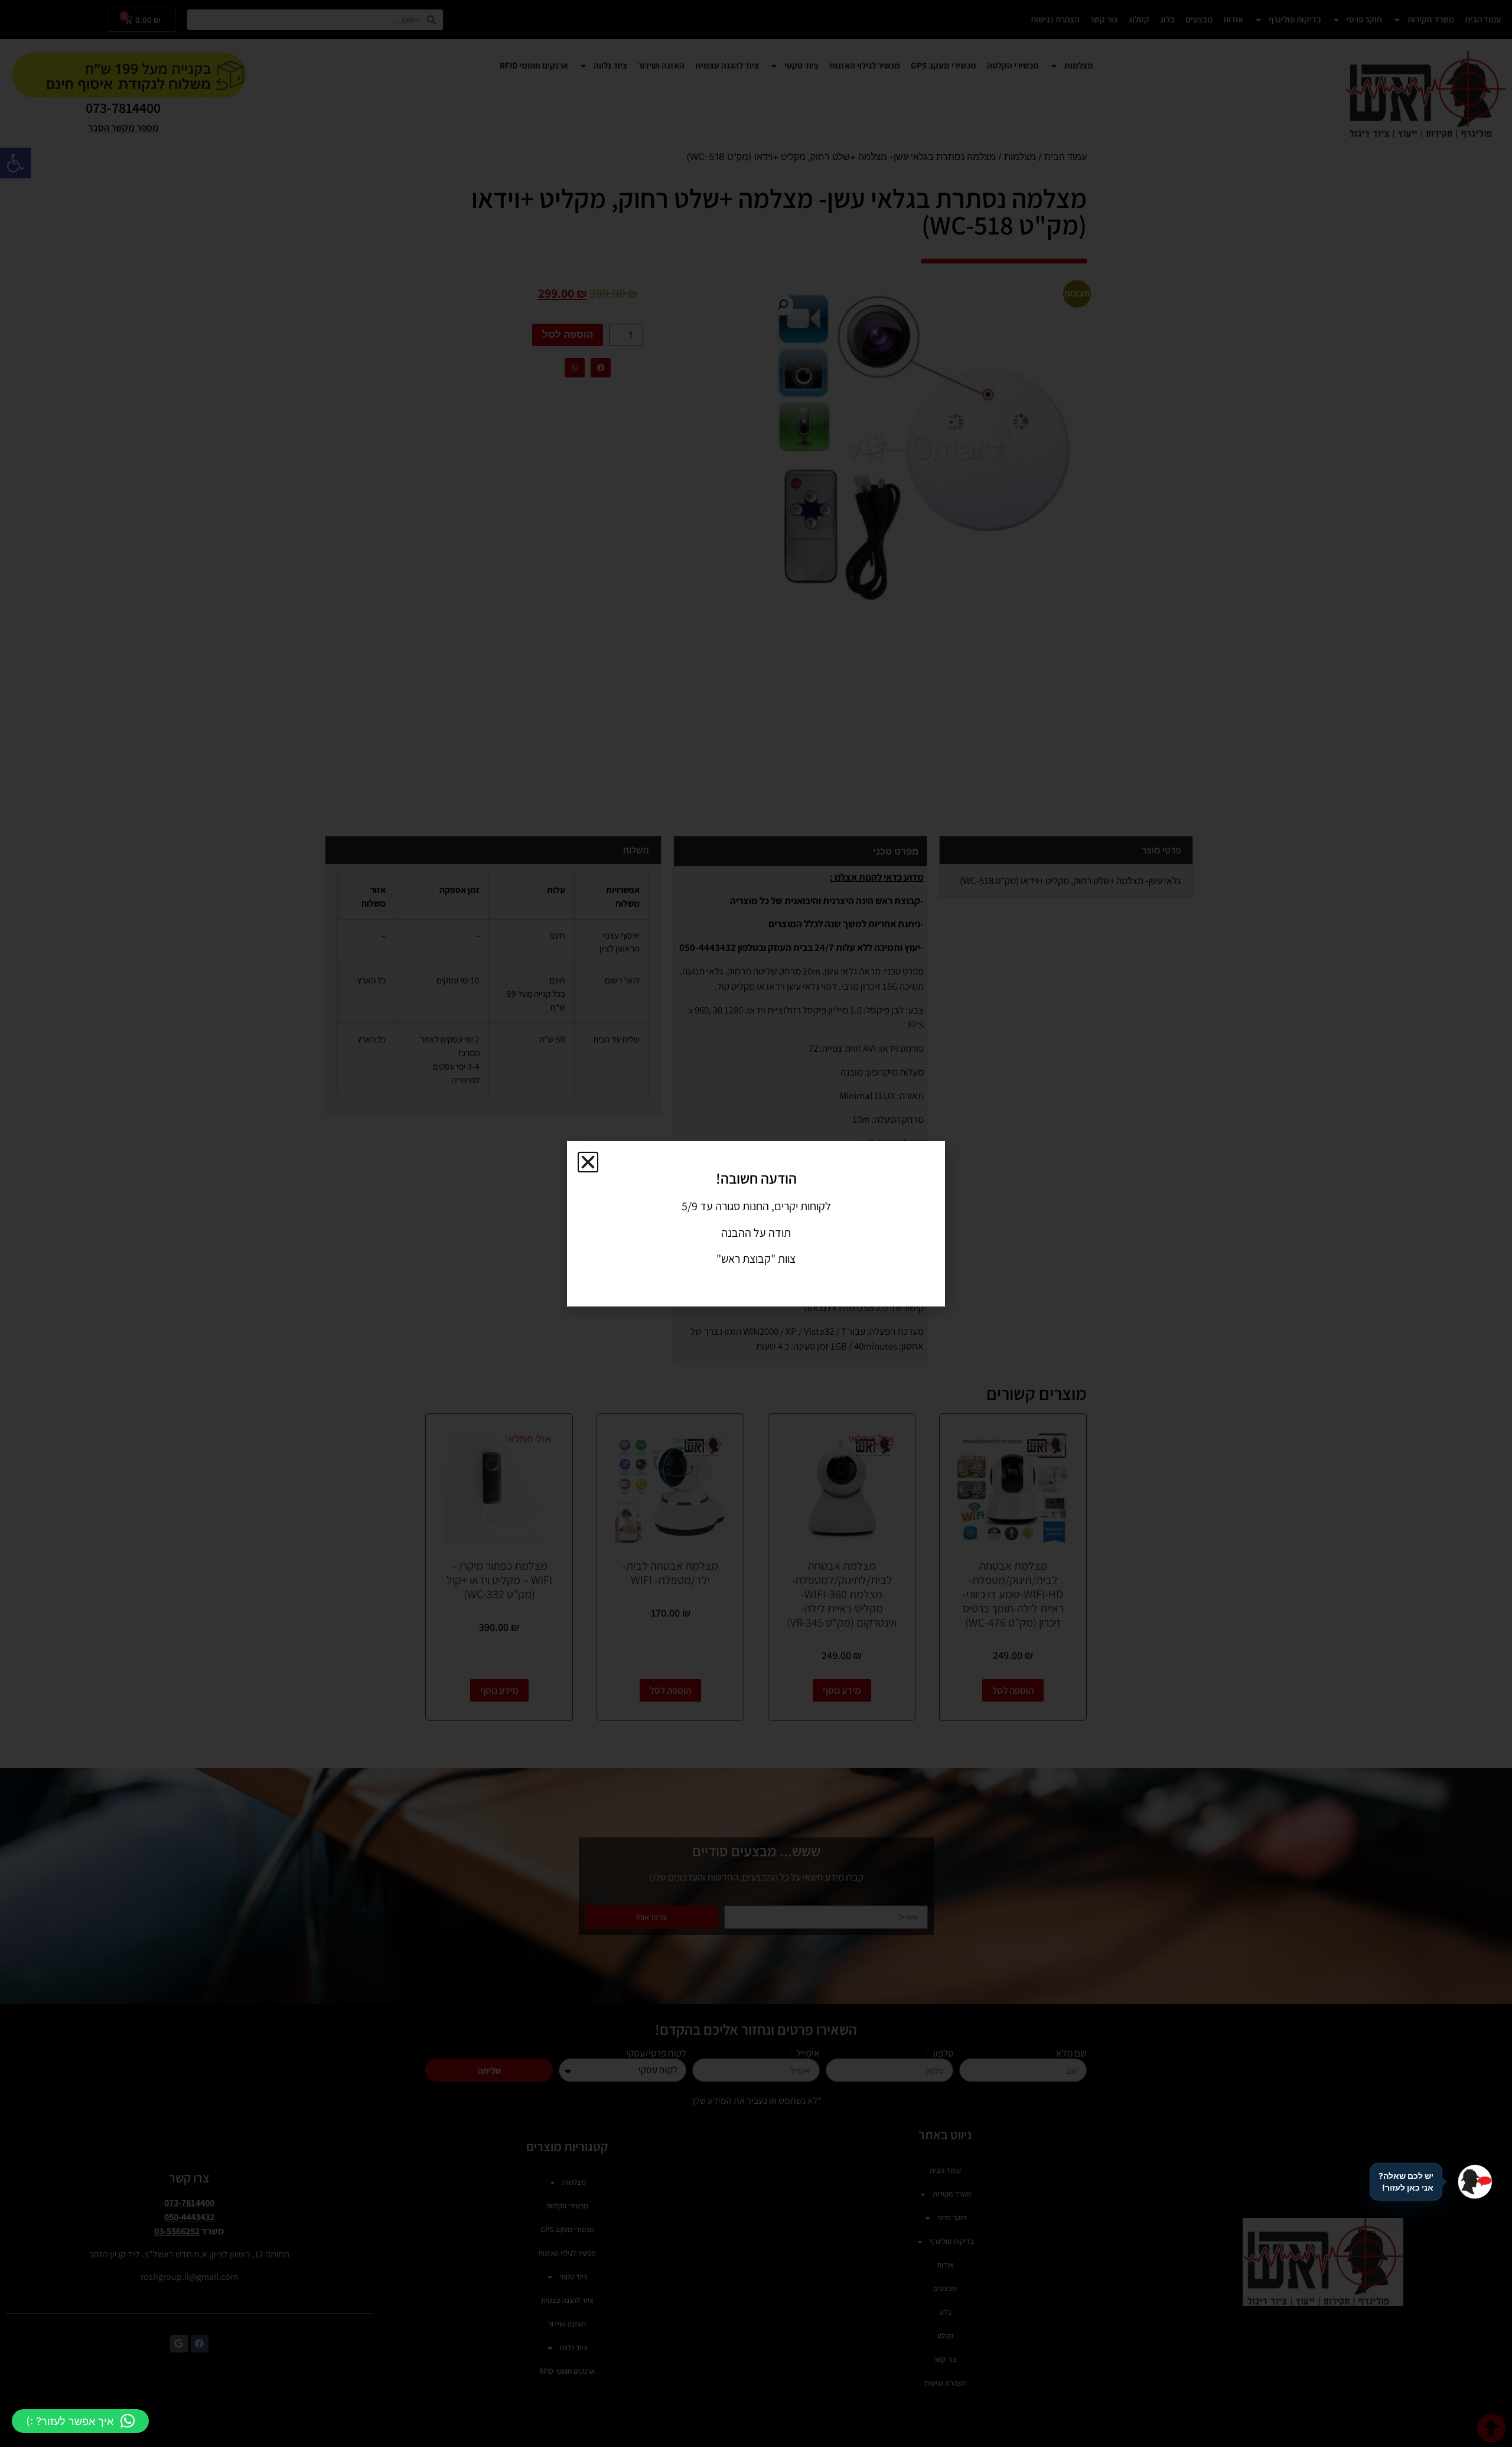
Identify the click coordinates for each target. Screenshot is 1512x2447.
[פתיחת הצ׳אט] (1475, 2182)
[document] (756, 1223)
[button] (80, 2421)
